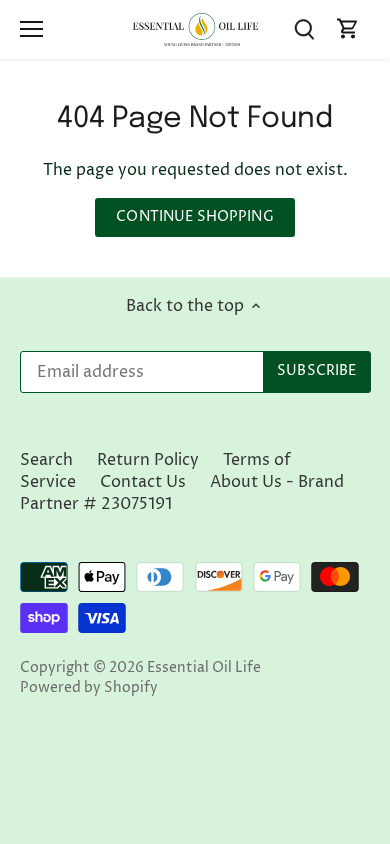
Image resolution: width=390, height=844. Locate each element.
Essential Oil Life (204, 668)
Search (46, 460)
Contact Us (143, 482)
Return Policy (148, 460)
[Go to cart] (348, 29)
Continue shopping (194, 217)
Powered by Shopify (89, 688)
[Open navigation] (31, 29)
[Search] (304, 29)
